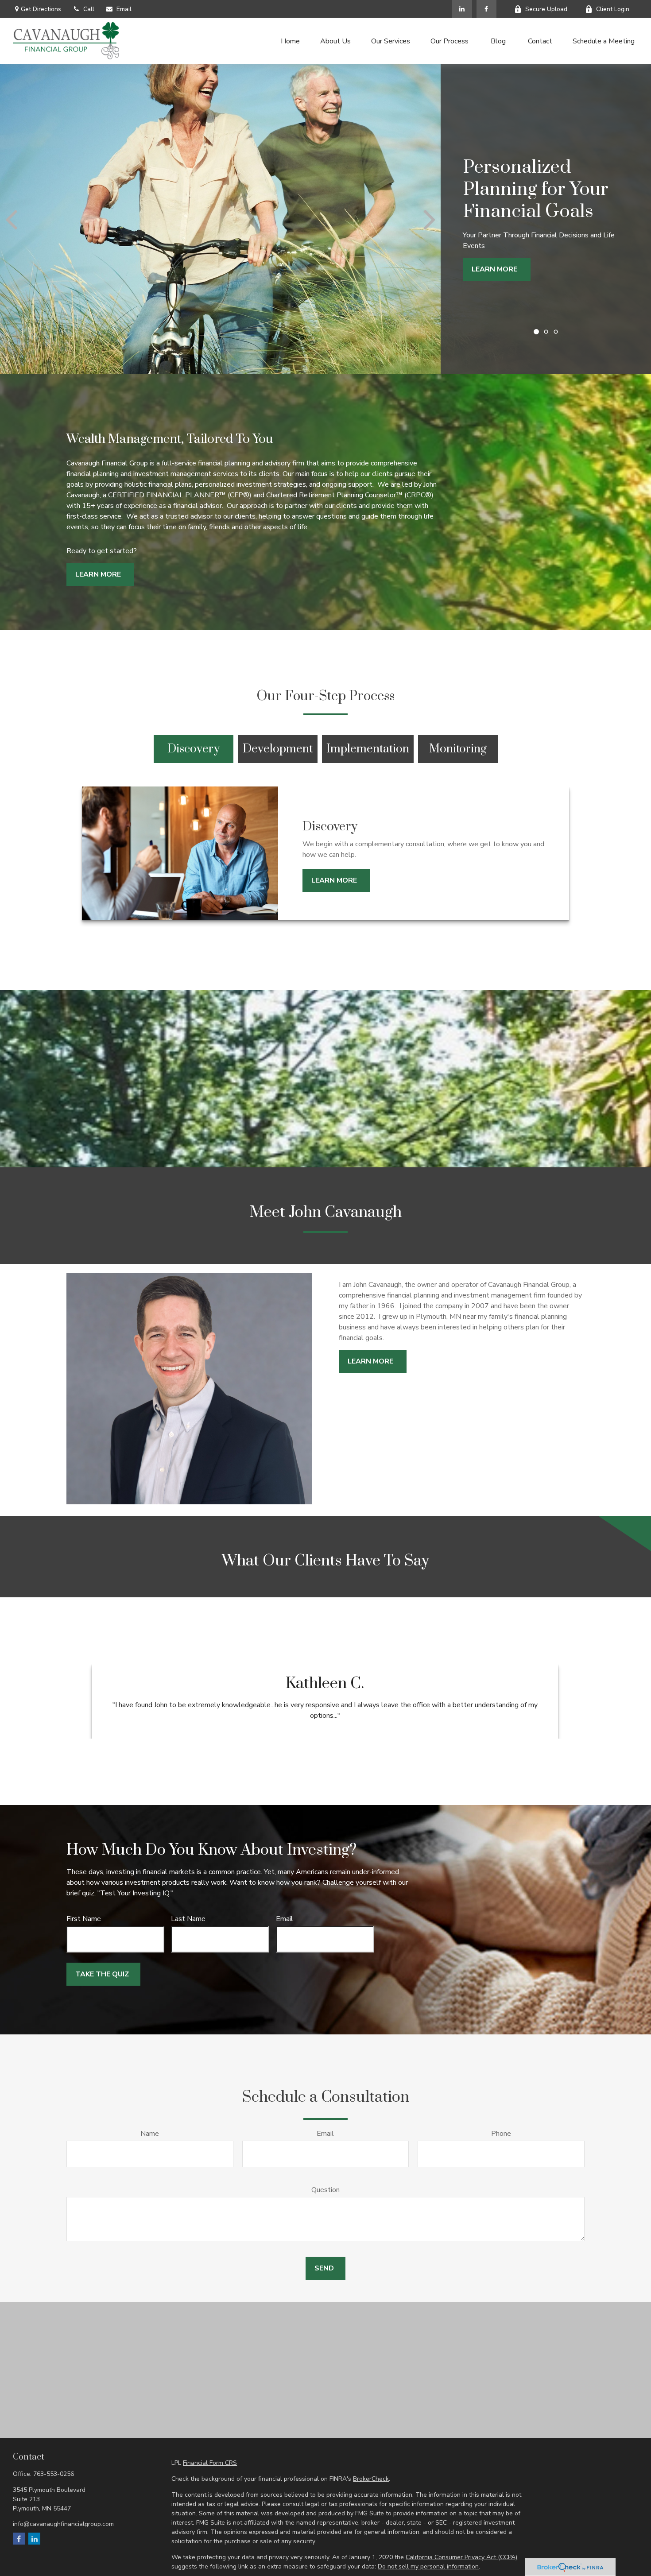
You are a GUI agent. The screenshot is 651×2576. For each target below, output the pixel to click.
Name (150, 2134)
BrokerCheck (371, 2479)
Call (89, 9)
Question (325, 2190)
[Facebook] (486, 9)
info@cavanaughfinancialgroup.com (63, 2524)
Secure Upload (546, 9)
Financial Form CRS (210, 2463)
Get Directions (41, 9)
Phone (501, 2134)
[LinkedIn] (462, 9)
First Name (84, 1919)
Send (324, 2268)
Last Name (188, 1919)
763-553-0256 (54, 2474)
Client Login (613, 9)
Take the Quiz (102, 1974)
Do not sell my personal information (428, 2566)
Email (124, 9)
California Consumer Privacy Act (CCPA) (461, 2557)
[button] (290, 41)
